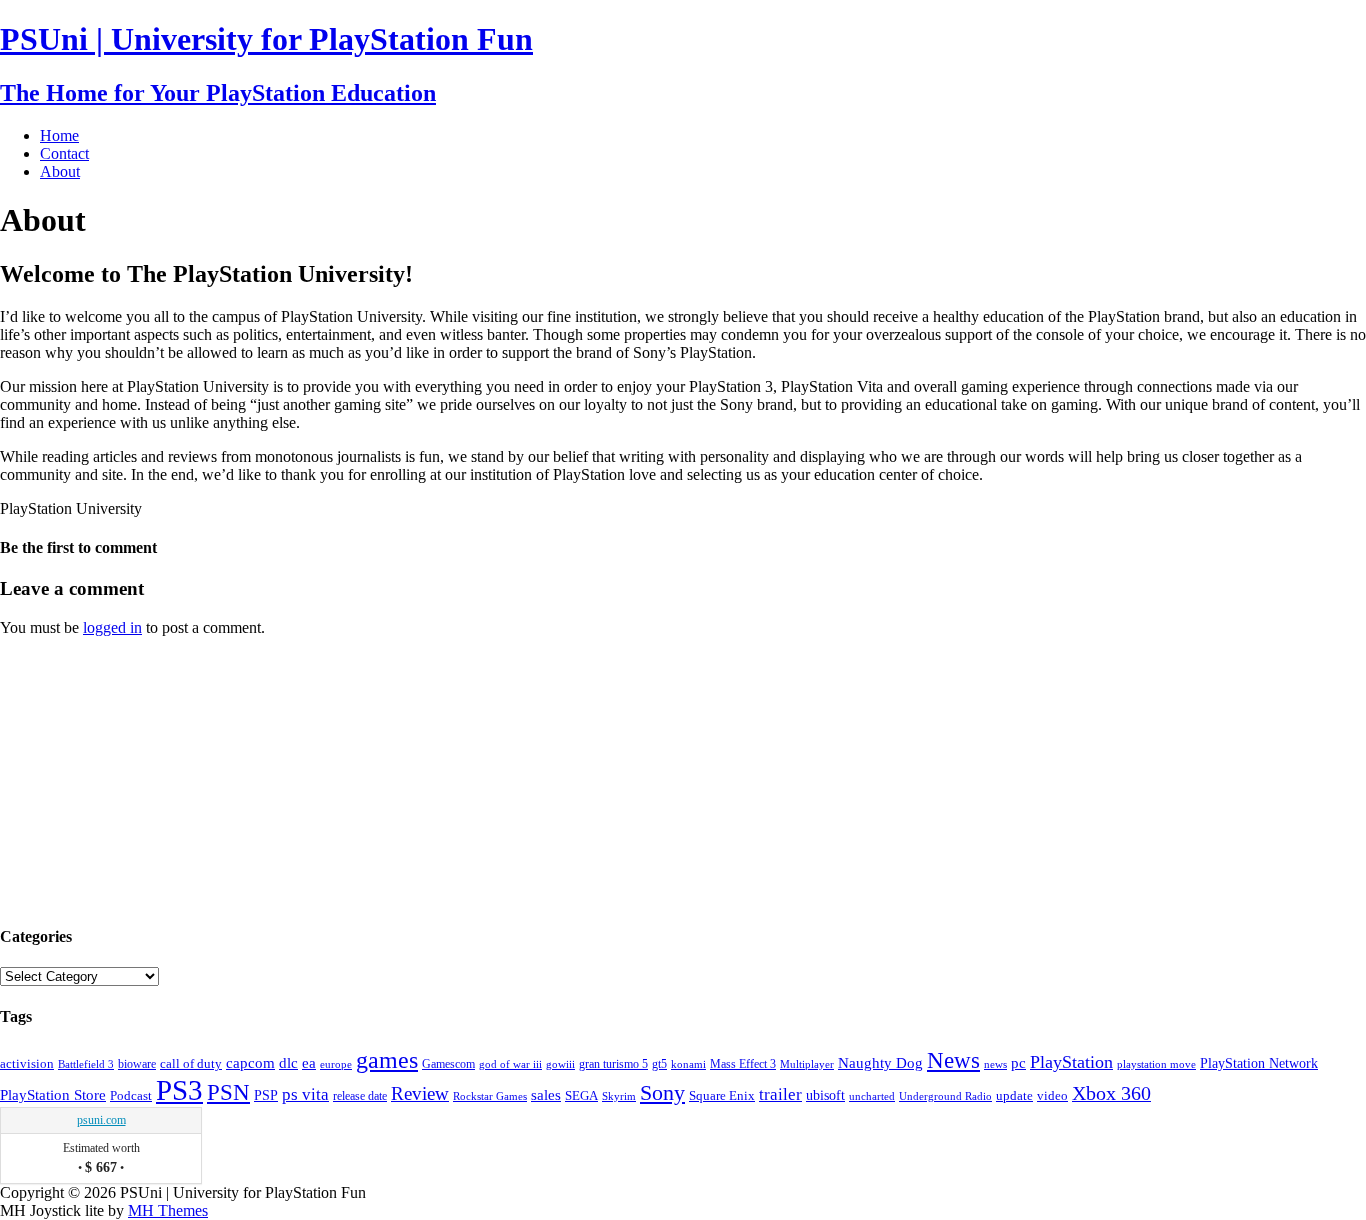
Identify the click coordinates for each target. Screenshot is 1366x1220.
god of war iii (510, 1064)
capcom (250, 1063)
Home (59, 135)
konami (688, 1064)
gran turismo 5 (613, 1064)
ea (309, 1062)
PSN (228, 1092)
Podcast (131, 1096)
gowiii (560, 1064)
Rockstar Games (490, 1096)
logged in (112, 627)
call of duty (191, 1064)
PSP (266, 1095)
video (1052, 1095)
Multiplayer (807, 1064)
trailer (780, 1094)
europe (336, 1064)
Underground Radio (945, 1096)
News (953, 1060)
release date (360, 1096)
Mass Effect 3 (743, 1064)
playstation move (1156, 1064)
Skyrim (619, 1096)
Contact (64, 153)
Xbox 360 (1111, 1093)
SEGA (581, 1096)
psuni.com (101, 1120)
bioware (137, 1064)
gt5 (659, 1064)
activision (27, 1064)
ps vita (305, 1094)
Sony (662, 1092)
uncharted (872, 1096)
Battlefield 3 (86, 1064)
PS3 (179, 1090)
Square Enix (722, 1095)
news (995, 1064)
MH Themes (168, 1210)
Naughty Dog (880, 1063)
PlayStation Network (1259, 1063)
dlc (288, 1063)
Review (420, 1093)
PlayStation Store (53, 1094)
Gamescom (448, 1064)
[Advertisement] (150, 778)
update (1014, 1095)
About (60, 171)
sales (546, 1094)
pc (1018, 1063)
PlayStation (1071, 1062)
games (387, 1060)
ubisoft (825, 1095)
